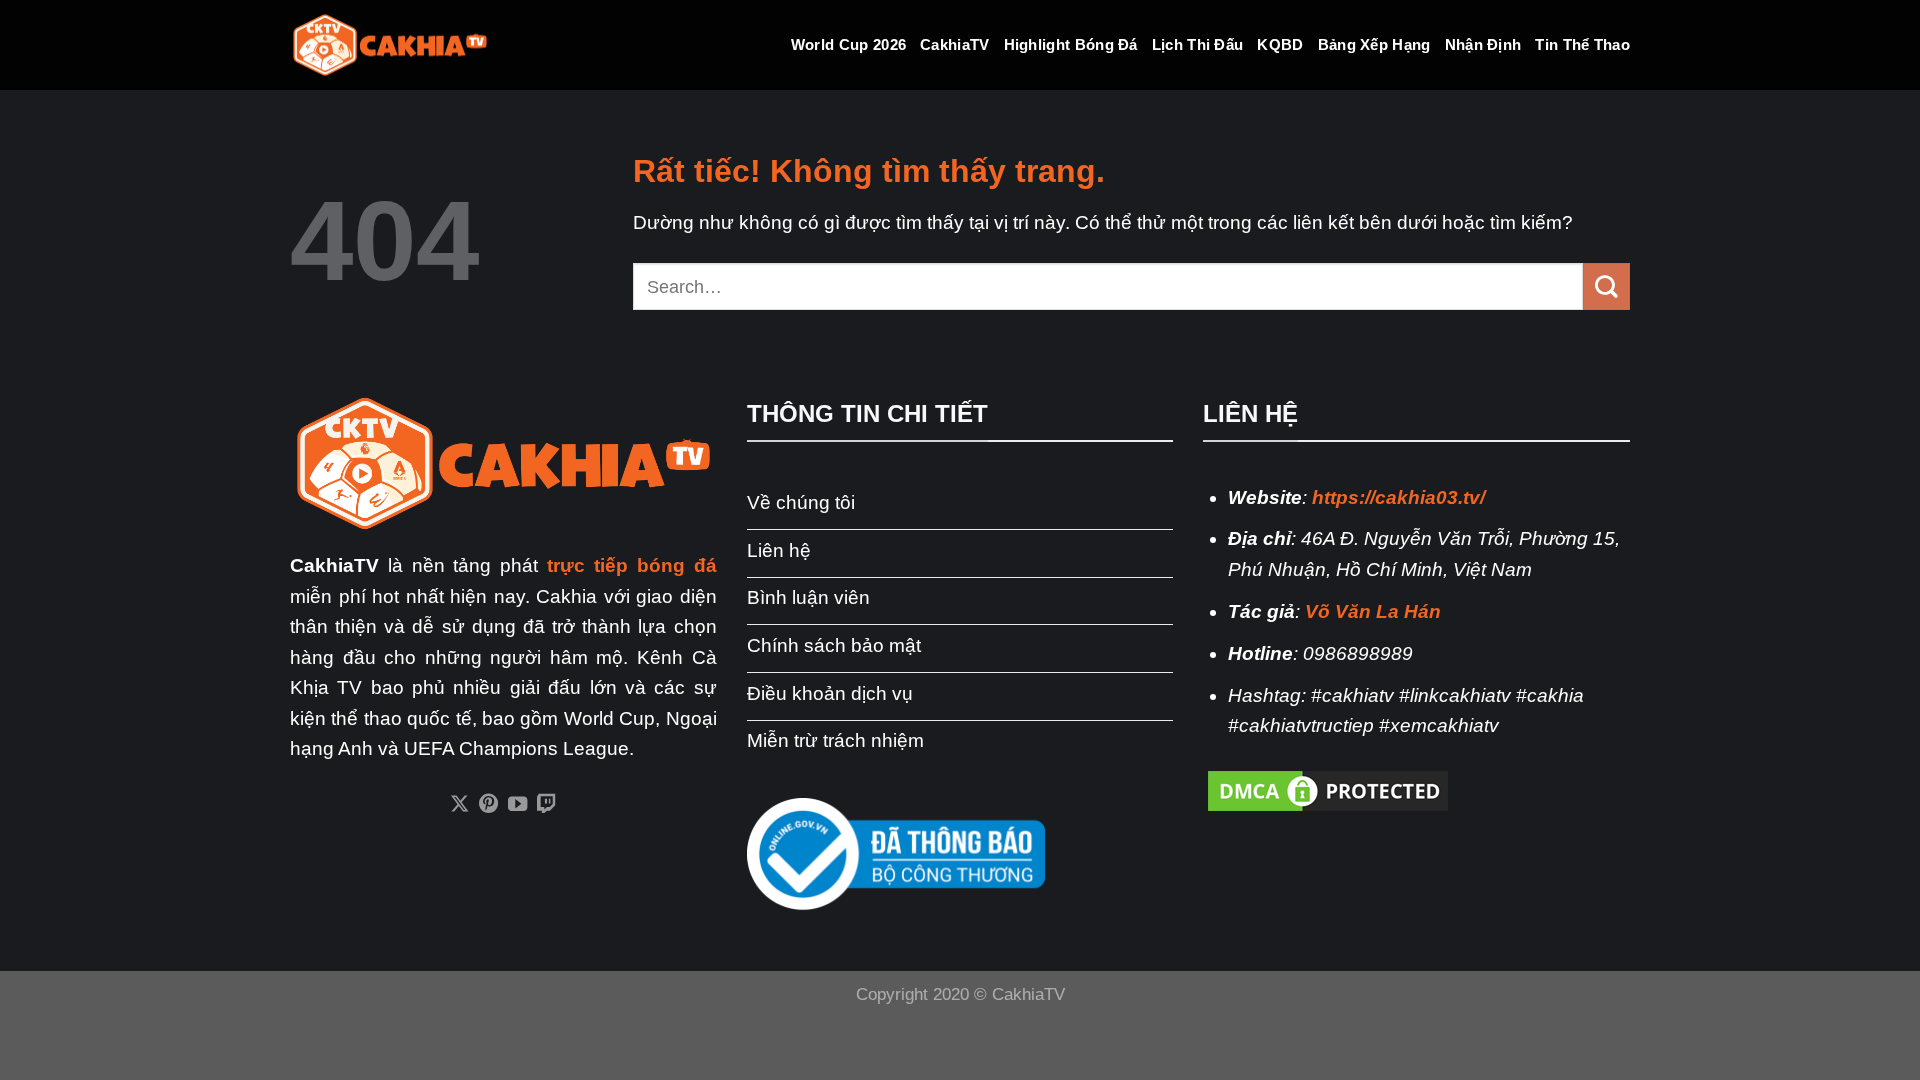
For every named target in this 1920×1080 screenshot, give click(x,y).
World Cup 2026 (848, 44)
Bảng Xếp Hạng (1374, 44)
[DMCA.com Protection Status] (1328, 789)
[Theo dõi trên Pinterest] (488, 805)
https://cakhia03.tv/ (1398, 497)
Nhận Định (1483, 44)
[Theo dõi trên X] (459, 805)
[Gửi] (1606, 286)
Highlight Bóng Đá (1071, 44)
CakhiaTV (954, 44)
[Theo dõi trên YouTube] (517, 805)
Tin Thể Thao (1582, 44)
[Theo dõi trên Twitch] (546, 805)
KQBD (1280, 44)
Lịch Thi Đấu (1198, 44)
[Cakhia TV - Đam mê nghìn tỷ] (390, 45)
